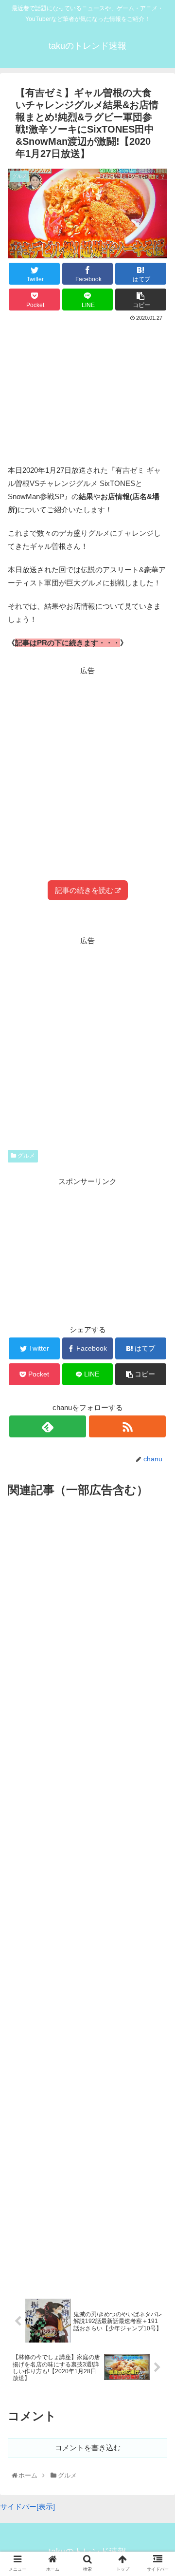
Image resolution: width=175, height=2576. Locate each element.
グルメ (26, 1156)
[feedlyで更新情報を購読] (47, 1426)
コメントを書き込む (88, 2448)
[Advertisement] (87, 389)
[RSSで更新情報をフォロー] (127, 1426)
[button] (158, 1486)
